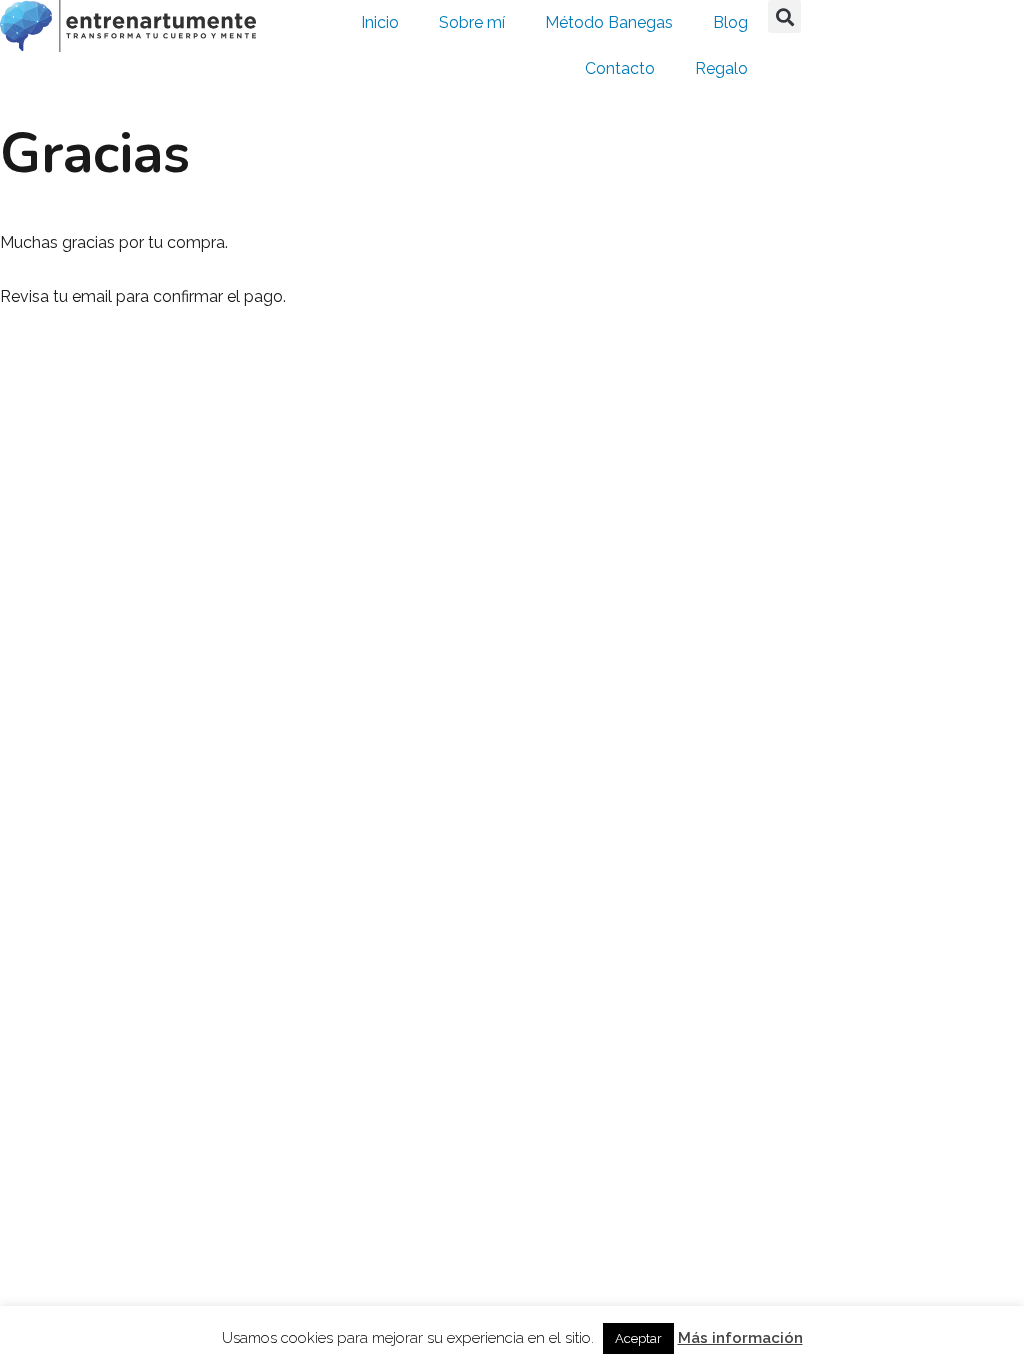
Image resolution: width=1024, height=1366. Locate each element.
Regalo (721, 68)
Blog (730, 22)
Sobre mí (472, 22)
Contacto (620, 68)
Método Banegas (609, 22)
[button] (784, 16)
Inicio (380, 22)
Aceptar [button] (638, 1338)
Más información (740, 1338)
